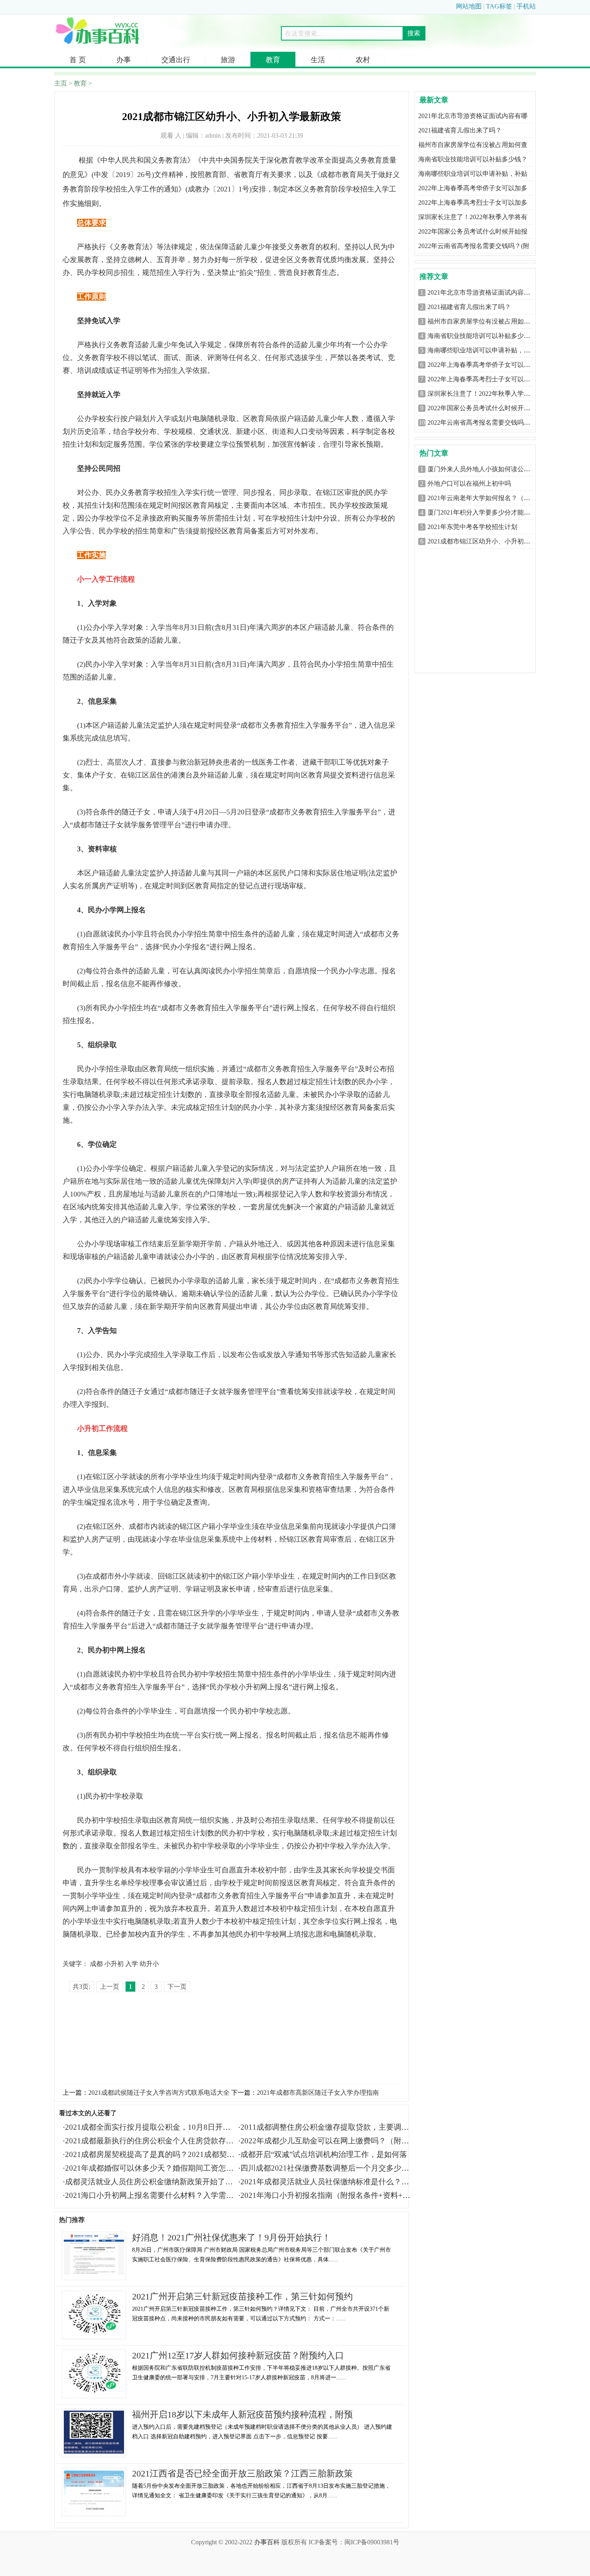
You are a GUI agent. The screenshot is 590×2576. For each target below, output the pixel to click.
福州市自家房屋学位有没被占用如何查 (473, 145)
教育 (273, 60)
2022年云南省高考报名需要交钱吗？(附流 (486, 422)
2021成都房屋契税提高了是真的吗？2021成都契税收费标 (161, 2154)
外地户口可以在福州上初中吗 (469, 483)
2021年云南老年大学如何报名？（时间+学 (487, 498)
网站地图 (469, 6)
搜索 (414, 33)
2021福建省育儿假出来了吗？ (460, 130)
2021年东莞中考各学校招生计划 (472, 527)
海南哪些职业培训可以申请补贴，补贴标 (485, 350)
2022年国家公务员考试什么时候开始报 (473, 231)
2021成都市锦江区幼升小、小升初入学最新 (488, 541)
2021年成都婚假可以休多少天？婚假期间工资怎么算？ (157, 2168)
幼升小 (149, 1964)
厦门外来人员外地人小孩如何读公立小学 (485, 469)
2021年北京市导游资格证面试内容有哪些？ (488, 292)
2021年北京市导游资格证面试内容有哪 (473, 116)
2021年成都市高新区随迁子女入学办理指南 (318, 2093)
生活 (318, 60)
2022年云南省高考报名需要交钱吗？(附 (474, 246)
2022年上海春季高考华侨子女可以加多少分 (488, 365)
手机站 (526, 6)
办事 (124, 60)
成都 (96, 1964)
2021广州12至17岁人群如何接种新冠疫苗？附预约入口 (238, 2355)
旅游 (228, 60)
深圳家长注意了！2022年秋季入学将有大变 (488, 394)
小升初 (114, 1964)
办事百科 (267, 2542)
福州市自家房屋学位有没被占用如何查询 (485, 321)
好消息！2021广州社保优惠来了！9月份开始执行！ (231, 2237)
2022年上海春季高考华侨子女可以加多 (473, 188)
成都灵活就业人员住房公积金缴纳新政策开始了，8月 (155, 2182)
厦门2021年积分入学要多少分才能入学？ (485, 512)
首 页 (78, 60)
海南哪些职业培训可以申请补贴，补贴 (473, 174)
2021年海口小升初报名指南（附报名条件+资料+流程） (333, 2195)
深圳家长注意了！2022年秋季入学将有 (473, 217)
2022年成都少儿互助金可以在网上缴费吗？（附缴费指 (332, 2141)
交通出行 (176, 60)
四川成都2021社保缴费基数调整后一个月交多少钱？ (329, 2168)
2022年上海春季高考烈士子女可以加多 (473, 202)
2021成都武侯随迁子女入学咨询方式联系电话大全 (159, 2093)
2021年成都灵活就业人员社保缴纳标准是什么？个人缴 (332, 2182)
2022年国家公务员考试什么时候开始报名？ (488, 408)
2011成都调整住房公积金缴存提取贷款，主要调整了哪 (332, 2127)
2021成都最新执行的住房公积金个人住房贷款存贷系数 (157, 2141)
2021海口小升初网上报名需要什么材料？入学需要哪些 (157, 2195)
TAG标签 (499, 6)
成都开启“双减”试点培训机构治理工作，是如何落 (324, 2154)
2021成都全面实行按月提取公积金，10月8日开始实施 (155, 2127)
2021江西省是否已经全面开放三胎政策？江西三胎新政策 (242, 2473)
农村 (363, 60)
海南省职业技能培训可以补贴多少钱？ (473, 159)
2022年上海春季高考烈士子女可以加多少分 (488, 379)
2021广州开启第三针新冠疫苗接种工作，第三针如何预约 (242, 2296)
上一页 (110, 1987)
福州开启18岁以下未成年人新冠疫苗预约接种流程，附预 (242, 2414)
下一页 (177, 1987)
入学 (132, 1964)
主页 (61, 83)
